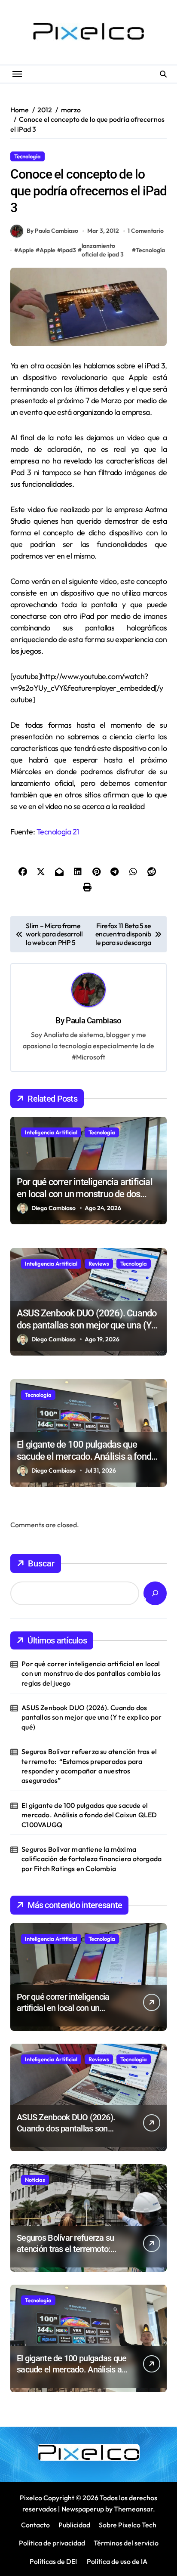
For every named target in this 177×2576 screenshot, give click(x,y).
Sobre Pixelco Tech (128, 2525)
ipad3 (69, 250)
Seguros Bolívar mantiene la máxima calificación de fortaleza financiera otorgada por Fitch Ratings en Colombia (92, 1859)
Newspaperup (83, 2509)
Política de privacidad (52, 2543)
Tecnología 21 (58, 832)
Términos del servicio (126, 2543)
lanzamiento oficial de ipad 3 (103, 250)
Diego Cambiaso (53, 1208)
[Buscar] (155, 1593)
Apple (26, 250)
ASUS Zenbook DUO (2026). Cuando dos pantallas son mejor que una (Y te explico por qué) (87, 1325)
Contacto (35, 2525)
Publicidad (74, 2525)
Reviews (99, 1263)
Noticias (35, 2180)
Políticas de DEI (53, 2561)
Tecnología (27, 156)
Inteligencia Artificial (51, 1132)
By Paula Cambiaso (52, 231)
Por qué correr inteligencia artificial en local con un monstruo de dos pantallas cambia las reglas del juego (88, 1194)
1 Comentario (146, 231)
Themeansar (133, 2509)
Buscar (41, 1563)
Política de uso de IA (116, 2561)
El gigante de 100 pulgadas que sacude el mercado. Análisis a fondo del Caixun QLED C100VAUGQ (86, 1457)
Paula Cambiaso (93, 1021)
